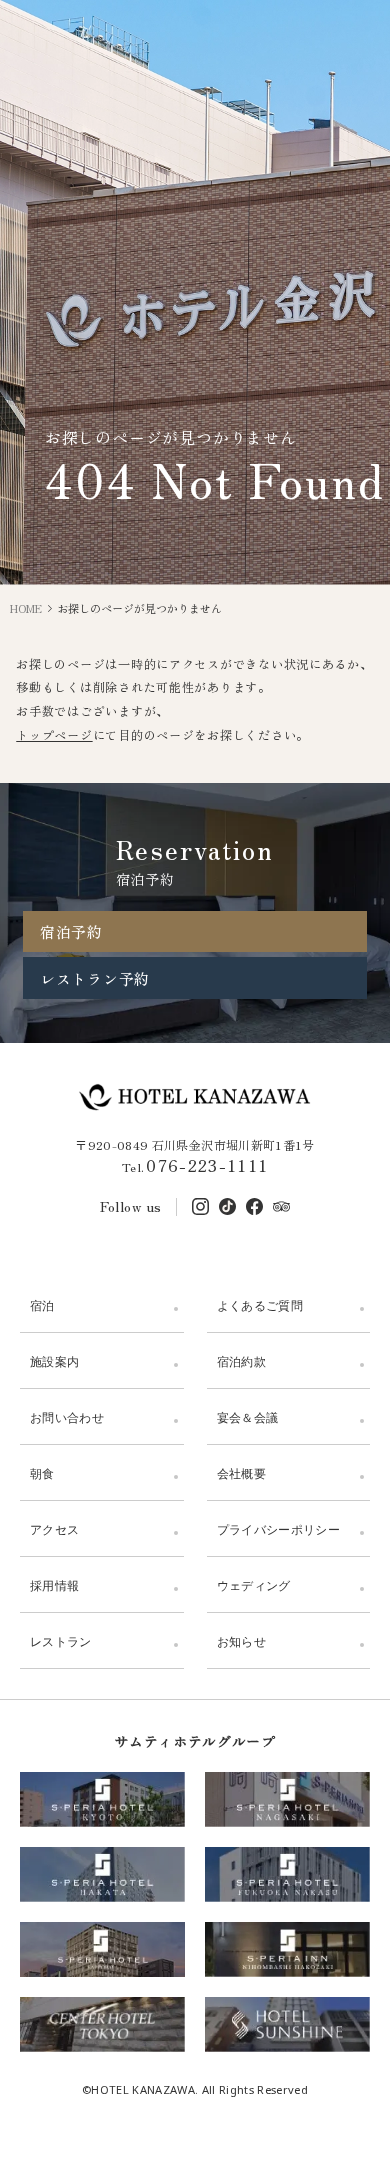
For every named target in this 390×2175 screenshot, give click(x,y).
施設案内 (54, 1361)
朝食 (42, 1473)
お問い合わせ (67, 1417)
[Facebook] (254, 1206)
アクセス (54, 1529)
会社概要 (241, 1473)
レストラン (61, 1641)
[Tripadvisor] (281, 1206)
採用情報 (54, 1585)
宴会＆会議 (248, 1417)
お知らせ (241, 1641)
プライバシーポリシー (279, 1529)
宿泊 (42, 1305)
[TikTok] (227, 1206)
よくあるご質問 (260, 1305)
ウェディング (254, 1585)
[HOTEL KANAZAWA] (195, 1096)
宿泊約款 (241, 1361)
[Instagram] (200, 1206)
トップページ (54, 734)
